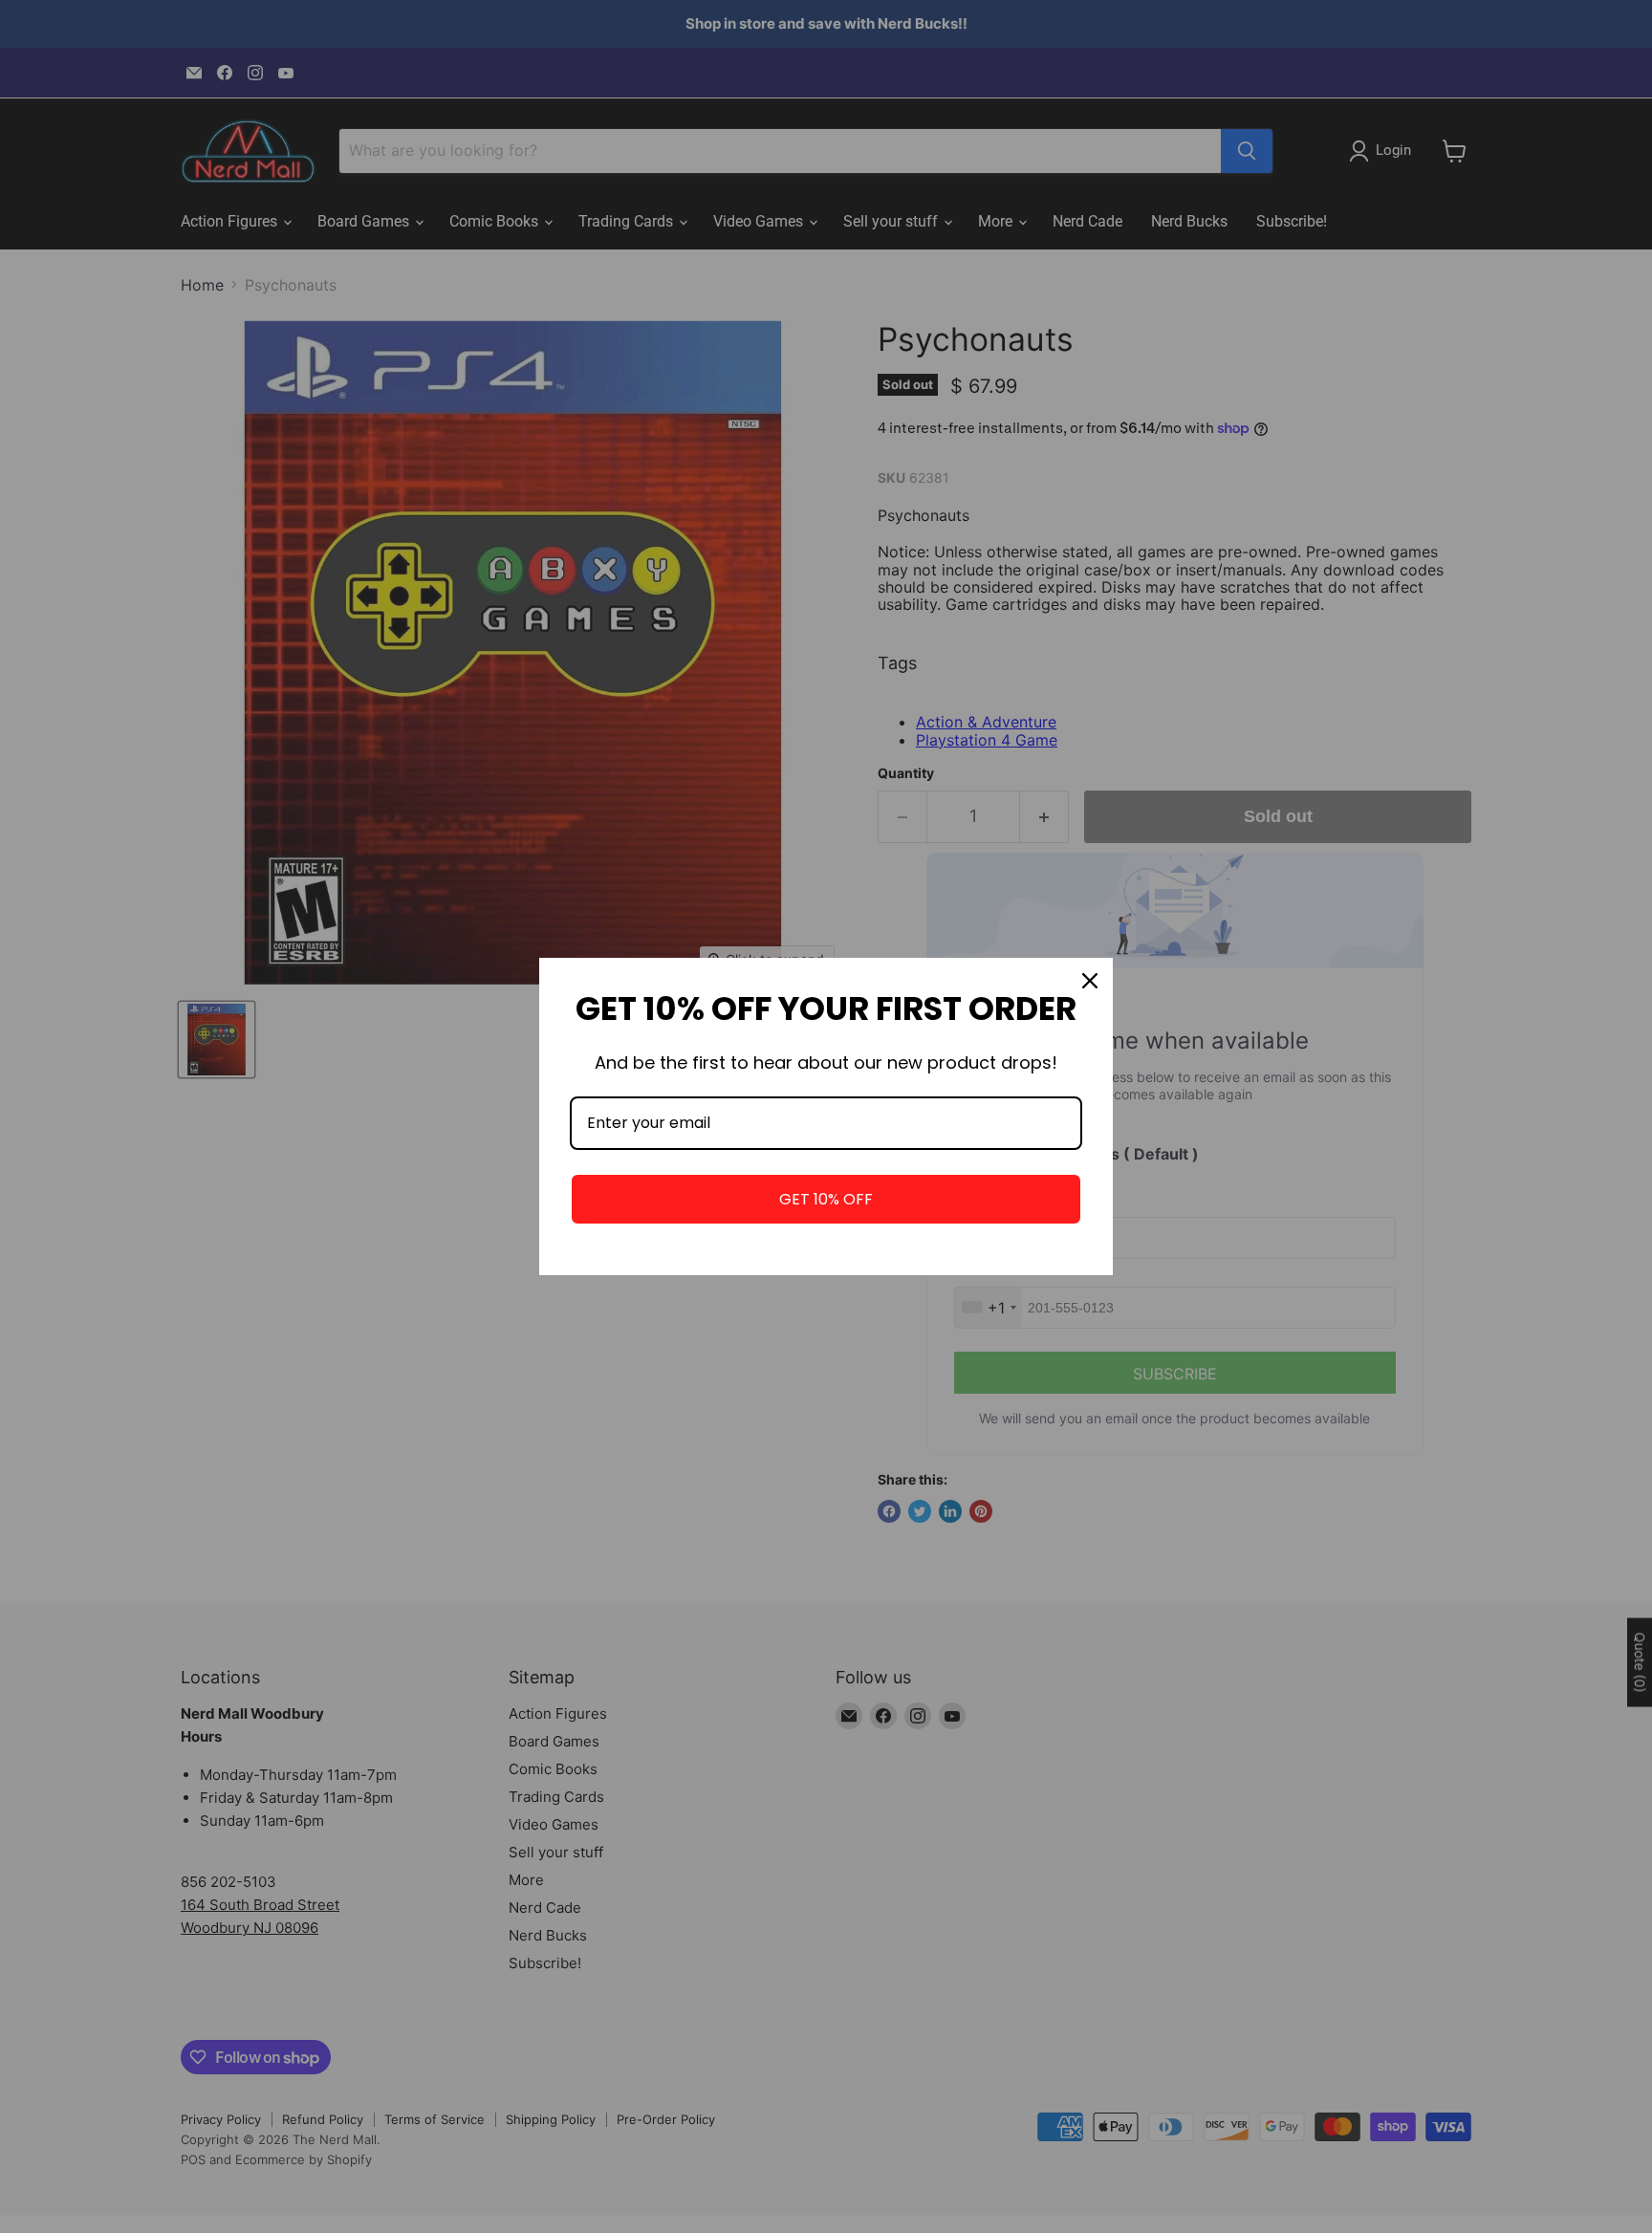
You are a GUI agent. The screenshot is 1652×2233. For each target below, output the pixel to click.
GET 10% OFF (826, 1199)
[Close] (1090, 981)
